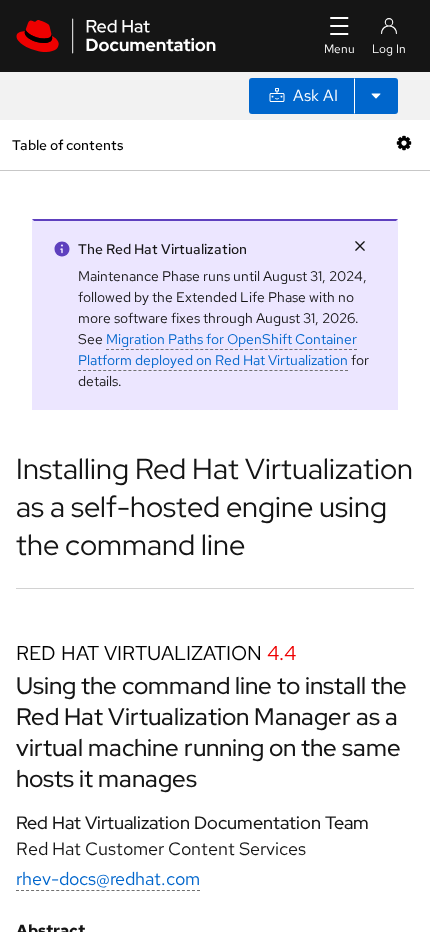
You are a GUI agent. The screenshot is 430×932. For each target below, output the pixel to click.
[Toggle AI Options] (376, 96)
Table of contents (67, 144)
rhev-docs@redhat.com (108, 878)
